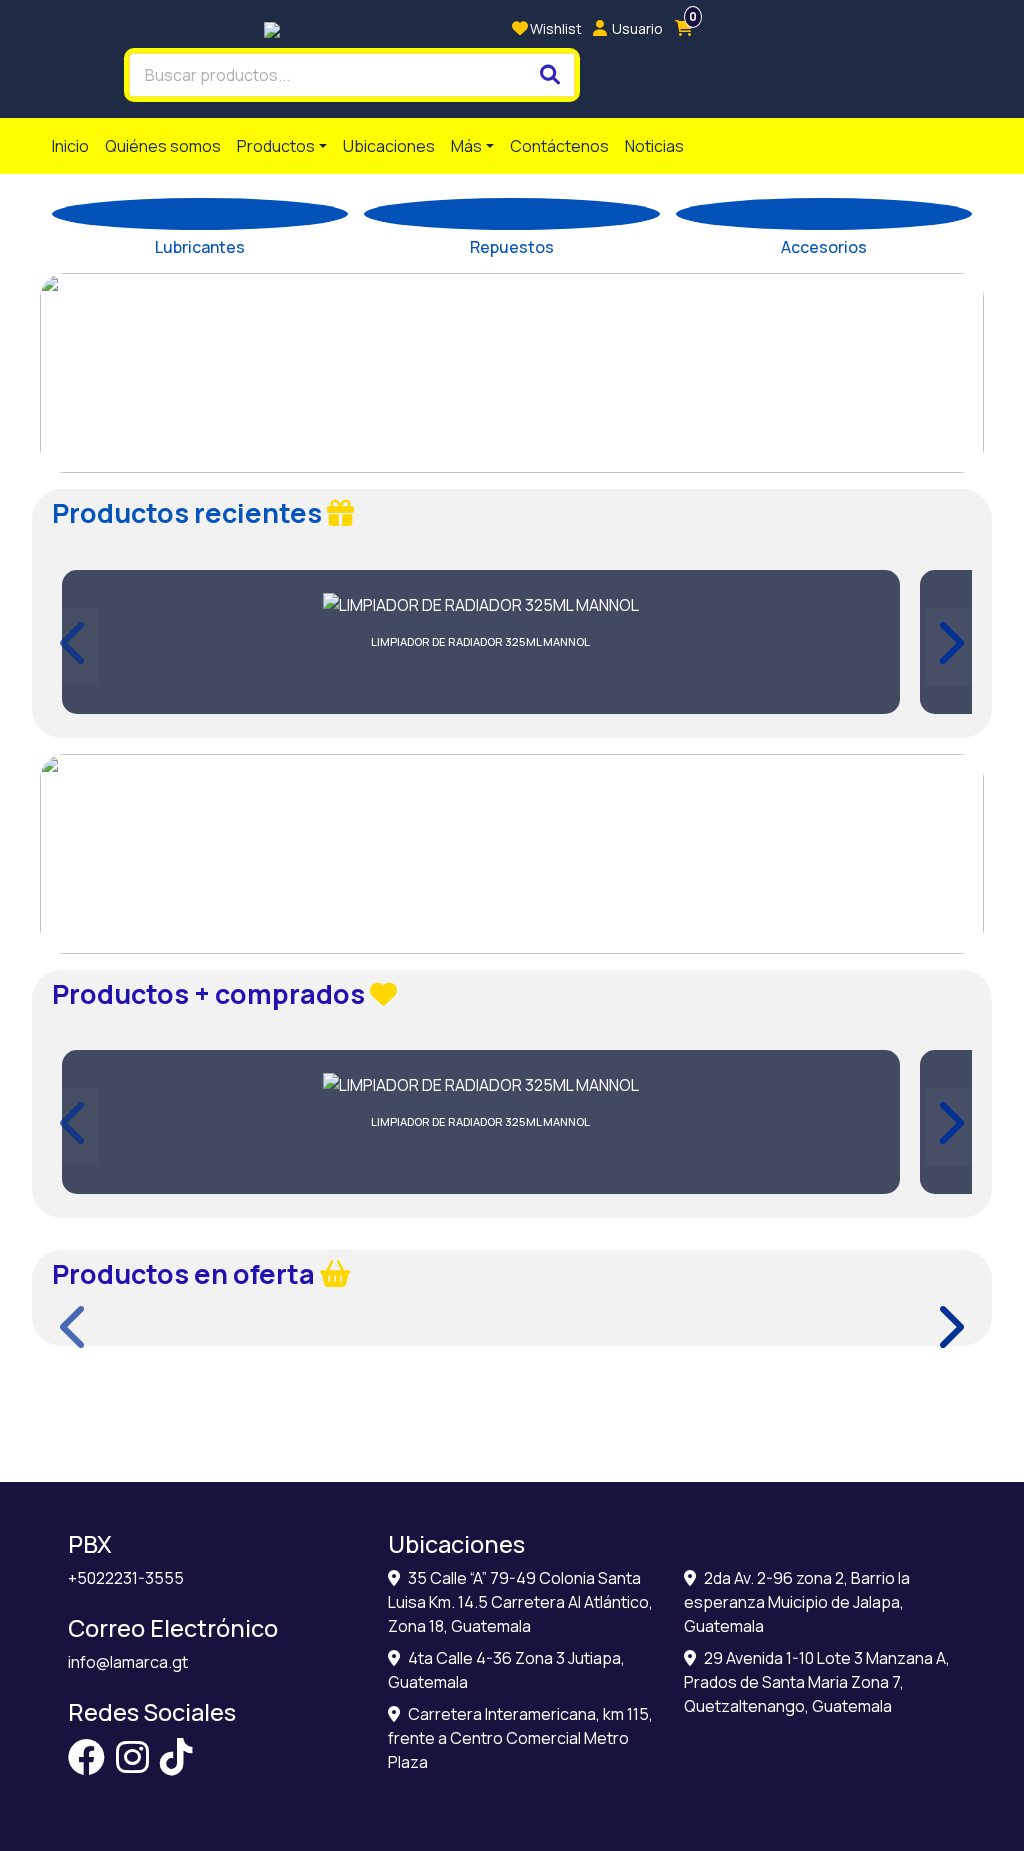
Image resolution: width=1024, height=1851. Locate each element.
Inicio (70, 146)
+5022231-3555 (126, 1578)
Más (466, 146)
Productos (276, 146)
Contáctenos (559, 146)
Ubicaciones (389, 146)
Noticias (654, 146)
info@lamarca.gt (128, 1662)
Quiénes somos (163, 146)
